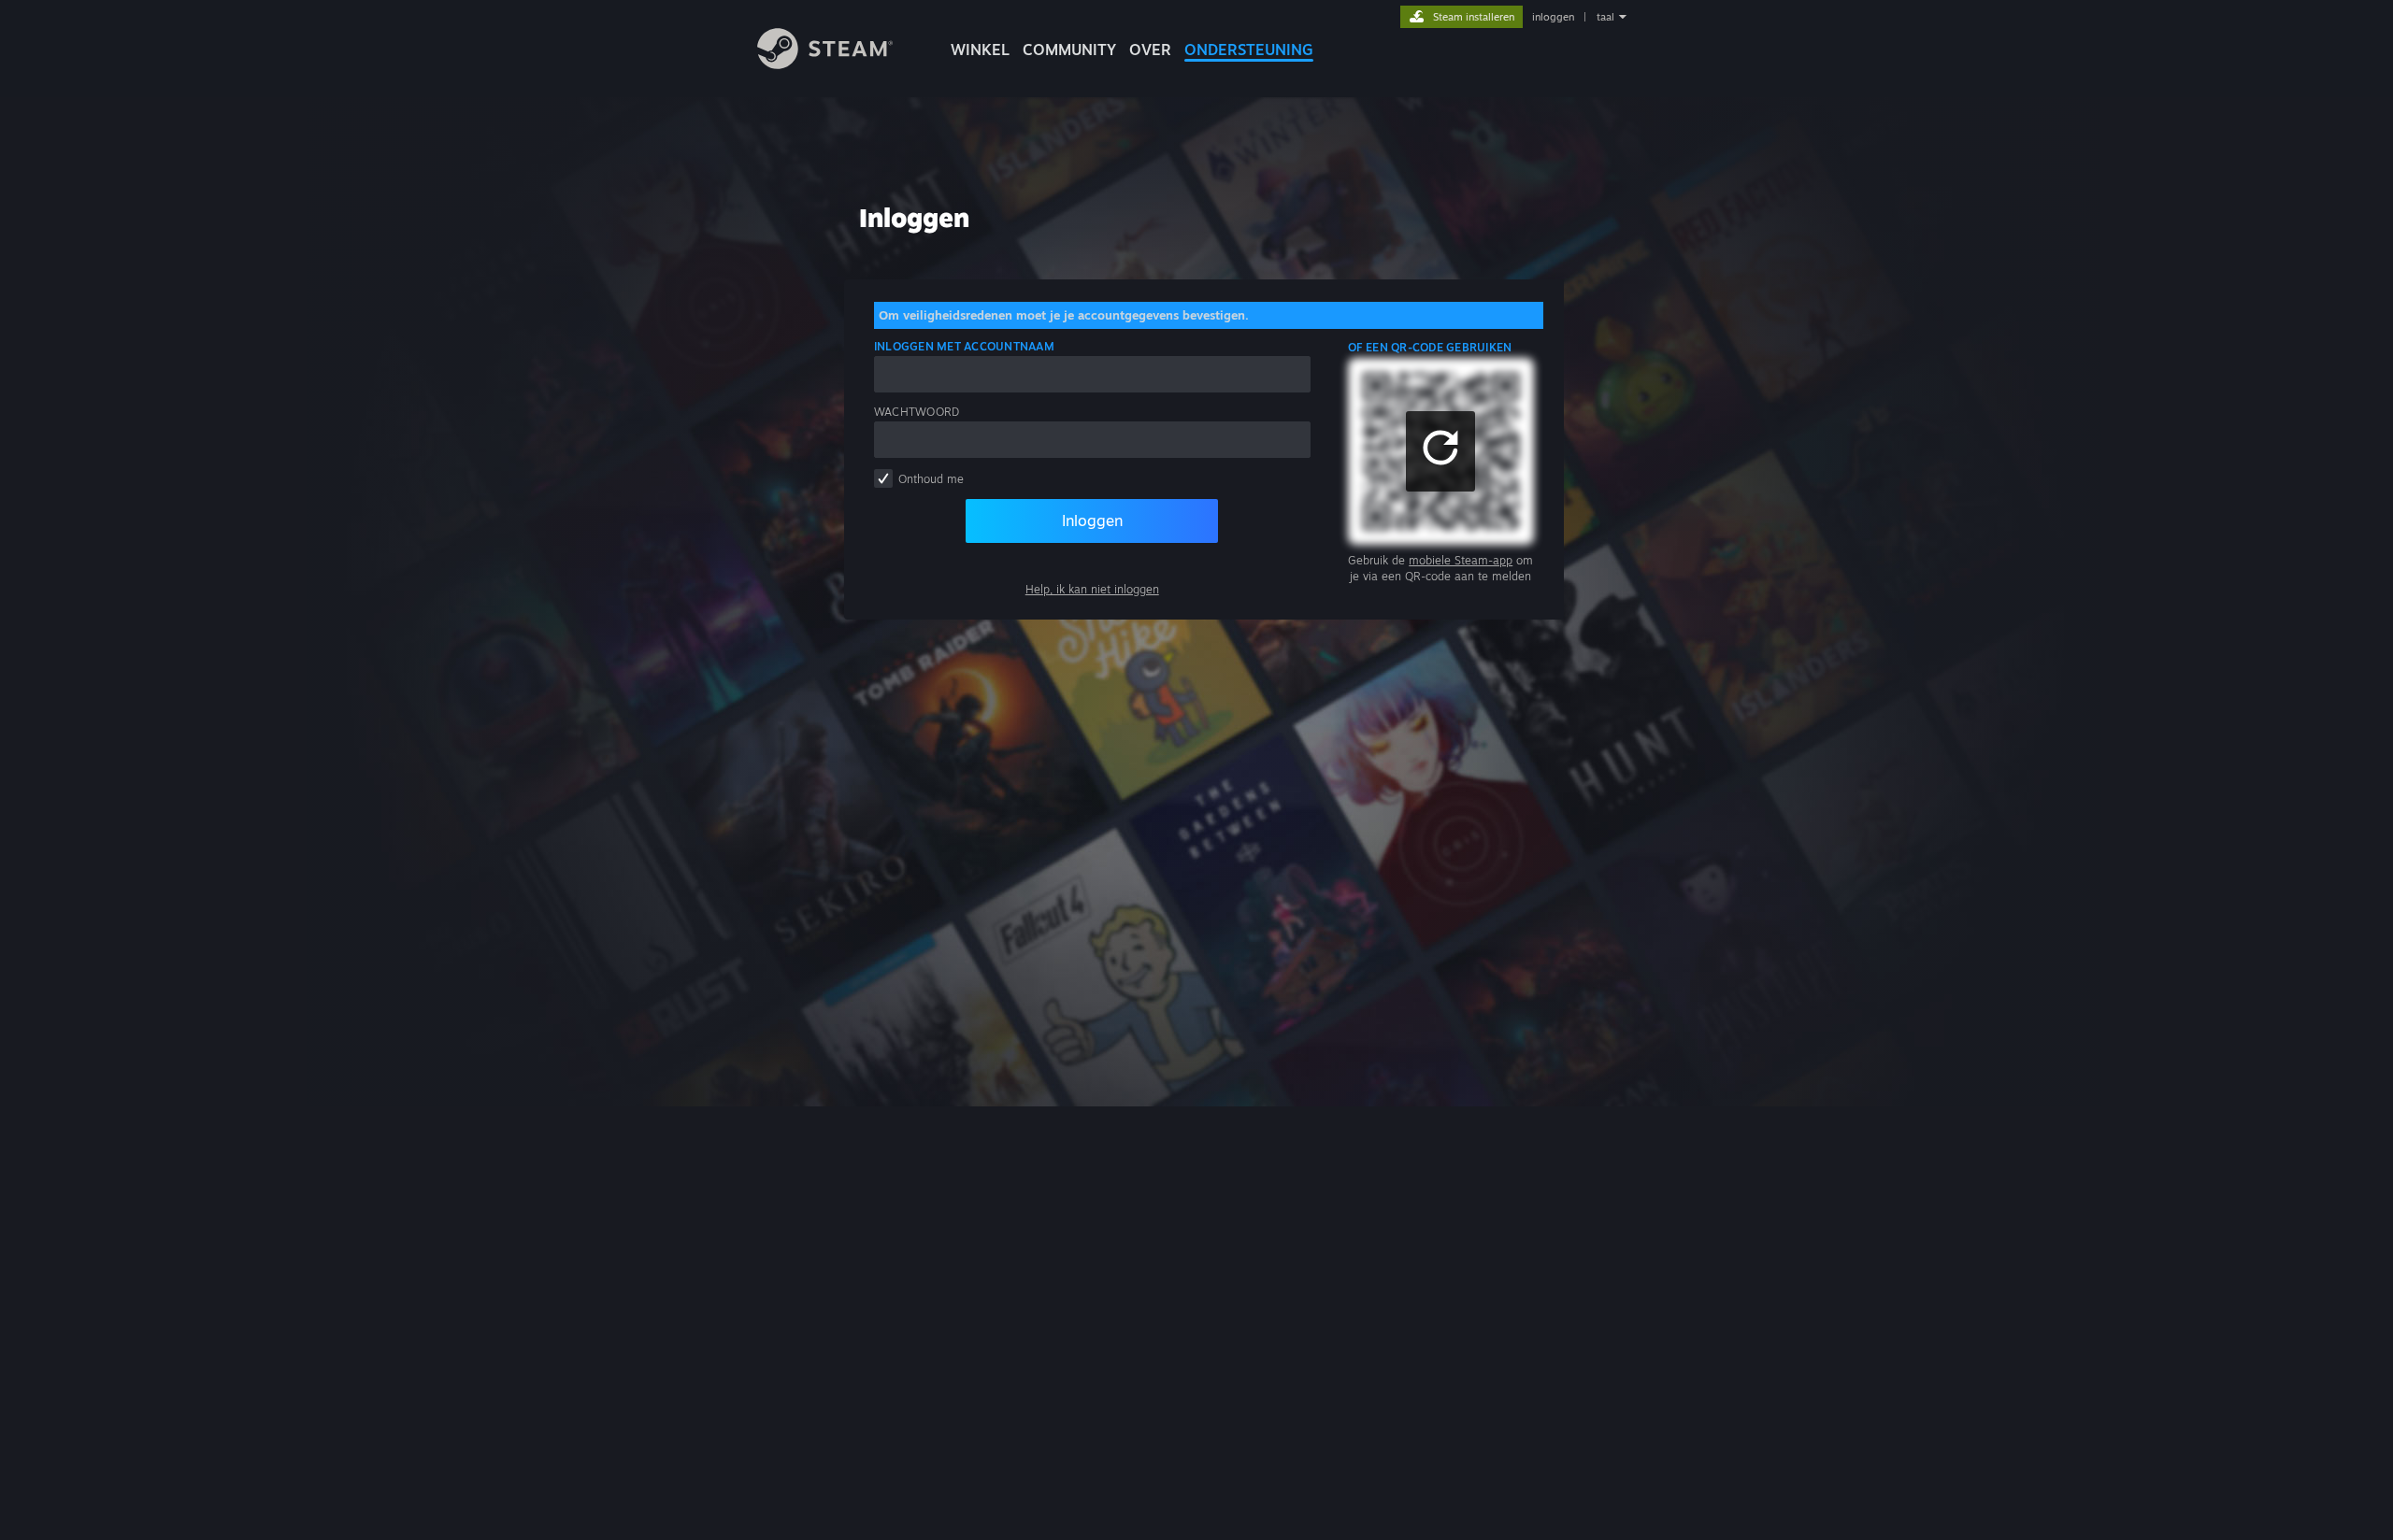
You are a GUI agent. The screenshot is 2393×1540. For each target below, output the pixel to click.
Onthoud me (931, 479)
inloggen (1553, 17)
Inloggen (1092, 520)
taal (1605, 17)
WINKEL (980, 50)
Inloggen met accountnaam (964, 346)
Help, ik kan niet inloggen (1092, 589)
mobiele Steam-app (1461, 560)
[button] (1440, 451)
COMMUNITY (1069, 50)
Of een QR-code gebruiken (1430, 347)
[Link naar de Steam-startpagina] (825, 64)
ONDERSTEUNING (1249, 50)
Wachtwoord (917, 412)
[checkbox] (883, 478)
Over (1150, 50)
